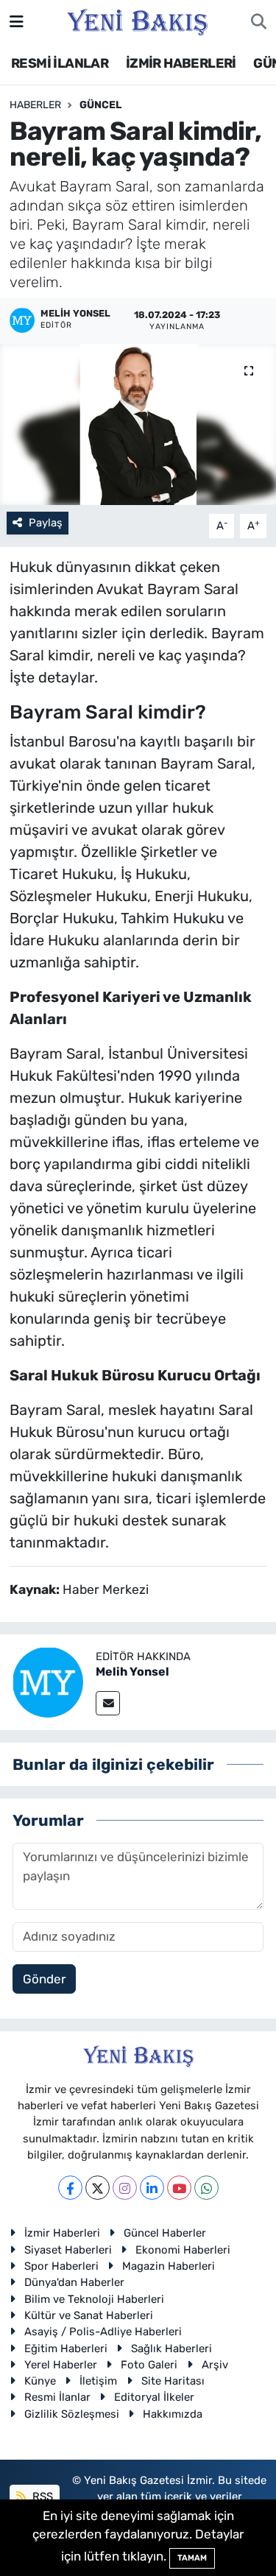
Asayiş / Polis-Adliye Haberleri (103, 2332)
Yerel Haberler (61, 2365)
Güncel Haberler (165, 2233)
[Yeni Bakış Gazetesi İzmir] (137, 21)
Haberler (35, 105)
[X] (98, 2188)
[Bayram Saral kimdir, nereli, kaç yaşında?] (138, 425)
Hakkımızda (173, 2414)
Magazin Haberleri (169, 2266)
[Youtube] (179, 2188)
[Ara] (259, 22)
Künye (40, 2381)
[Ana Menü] (17, 21)
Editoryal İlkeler (154, 2397)
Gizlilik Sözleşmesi (72, 2414)
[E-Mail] (108, 1703)
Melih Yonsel (132, 1672)
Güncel (100, 105)
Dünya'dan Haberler (74, 2282)
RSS (41, 2496)
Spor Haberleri (61, 2266)
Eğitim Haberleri (66, 2349)
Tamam (192, 2558)
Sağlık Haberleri (171, 2349)
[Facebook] (70, 2188)
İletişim (98, 2381)
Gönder (44, 1979)
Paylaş (46, 523)
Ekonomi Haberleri (183, 2250)
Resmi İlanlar (57, 2397)
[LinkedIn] (152, 2188)
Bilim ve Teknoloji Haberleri (94, 2299)
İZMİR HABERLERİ (181, 63)
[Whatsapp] (206, 2188)
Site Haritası (173, 2381)
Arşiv (215, 2365)
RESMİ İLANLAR (60, 63)
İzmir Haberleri (62, 2233)
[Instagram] (125, 2188)
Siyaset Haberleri (68, 2250)
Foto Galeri (149, 2365)
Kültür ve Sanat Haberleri (89, 2315)
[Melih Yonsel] (48, 1681)
